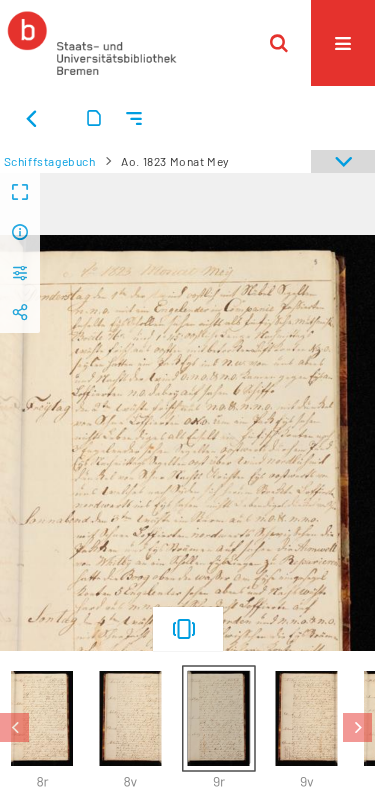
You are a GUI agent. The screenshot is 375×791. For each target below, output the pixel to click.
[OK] (279, 43)
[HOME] (92, 43)
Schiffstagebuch (50, 161)
